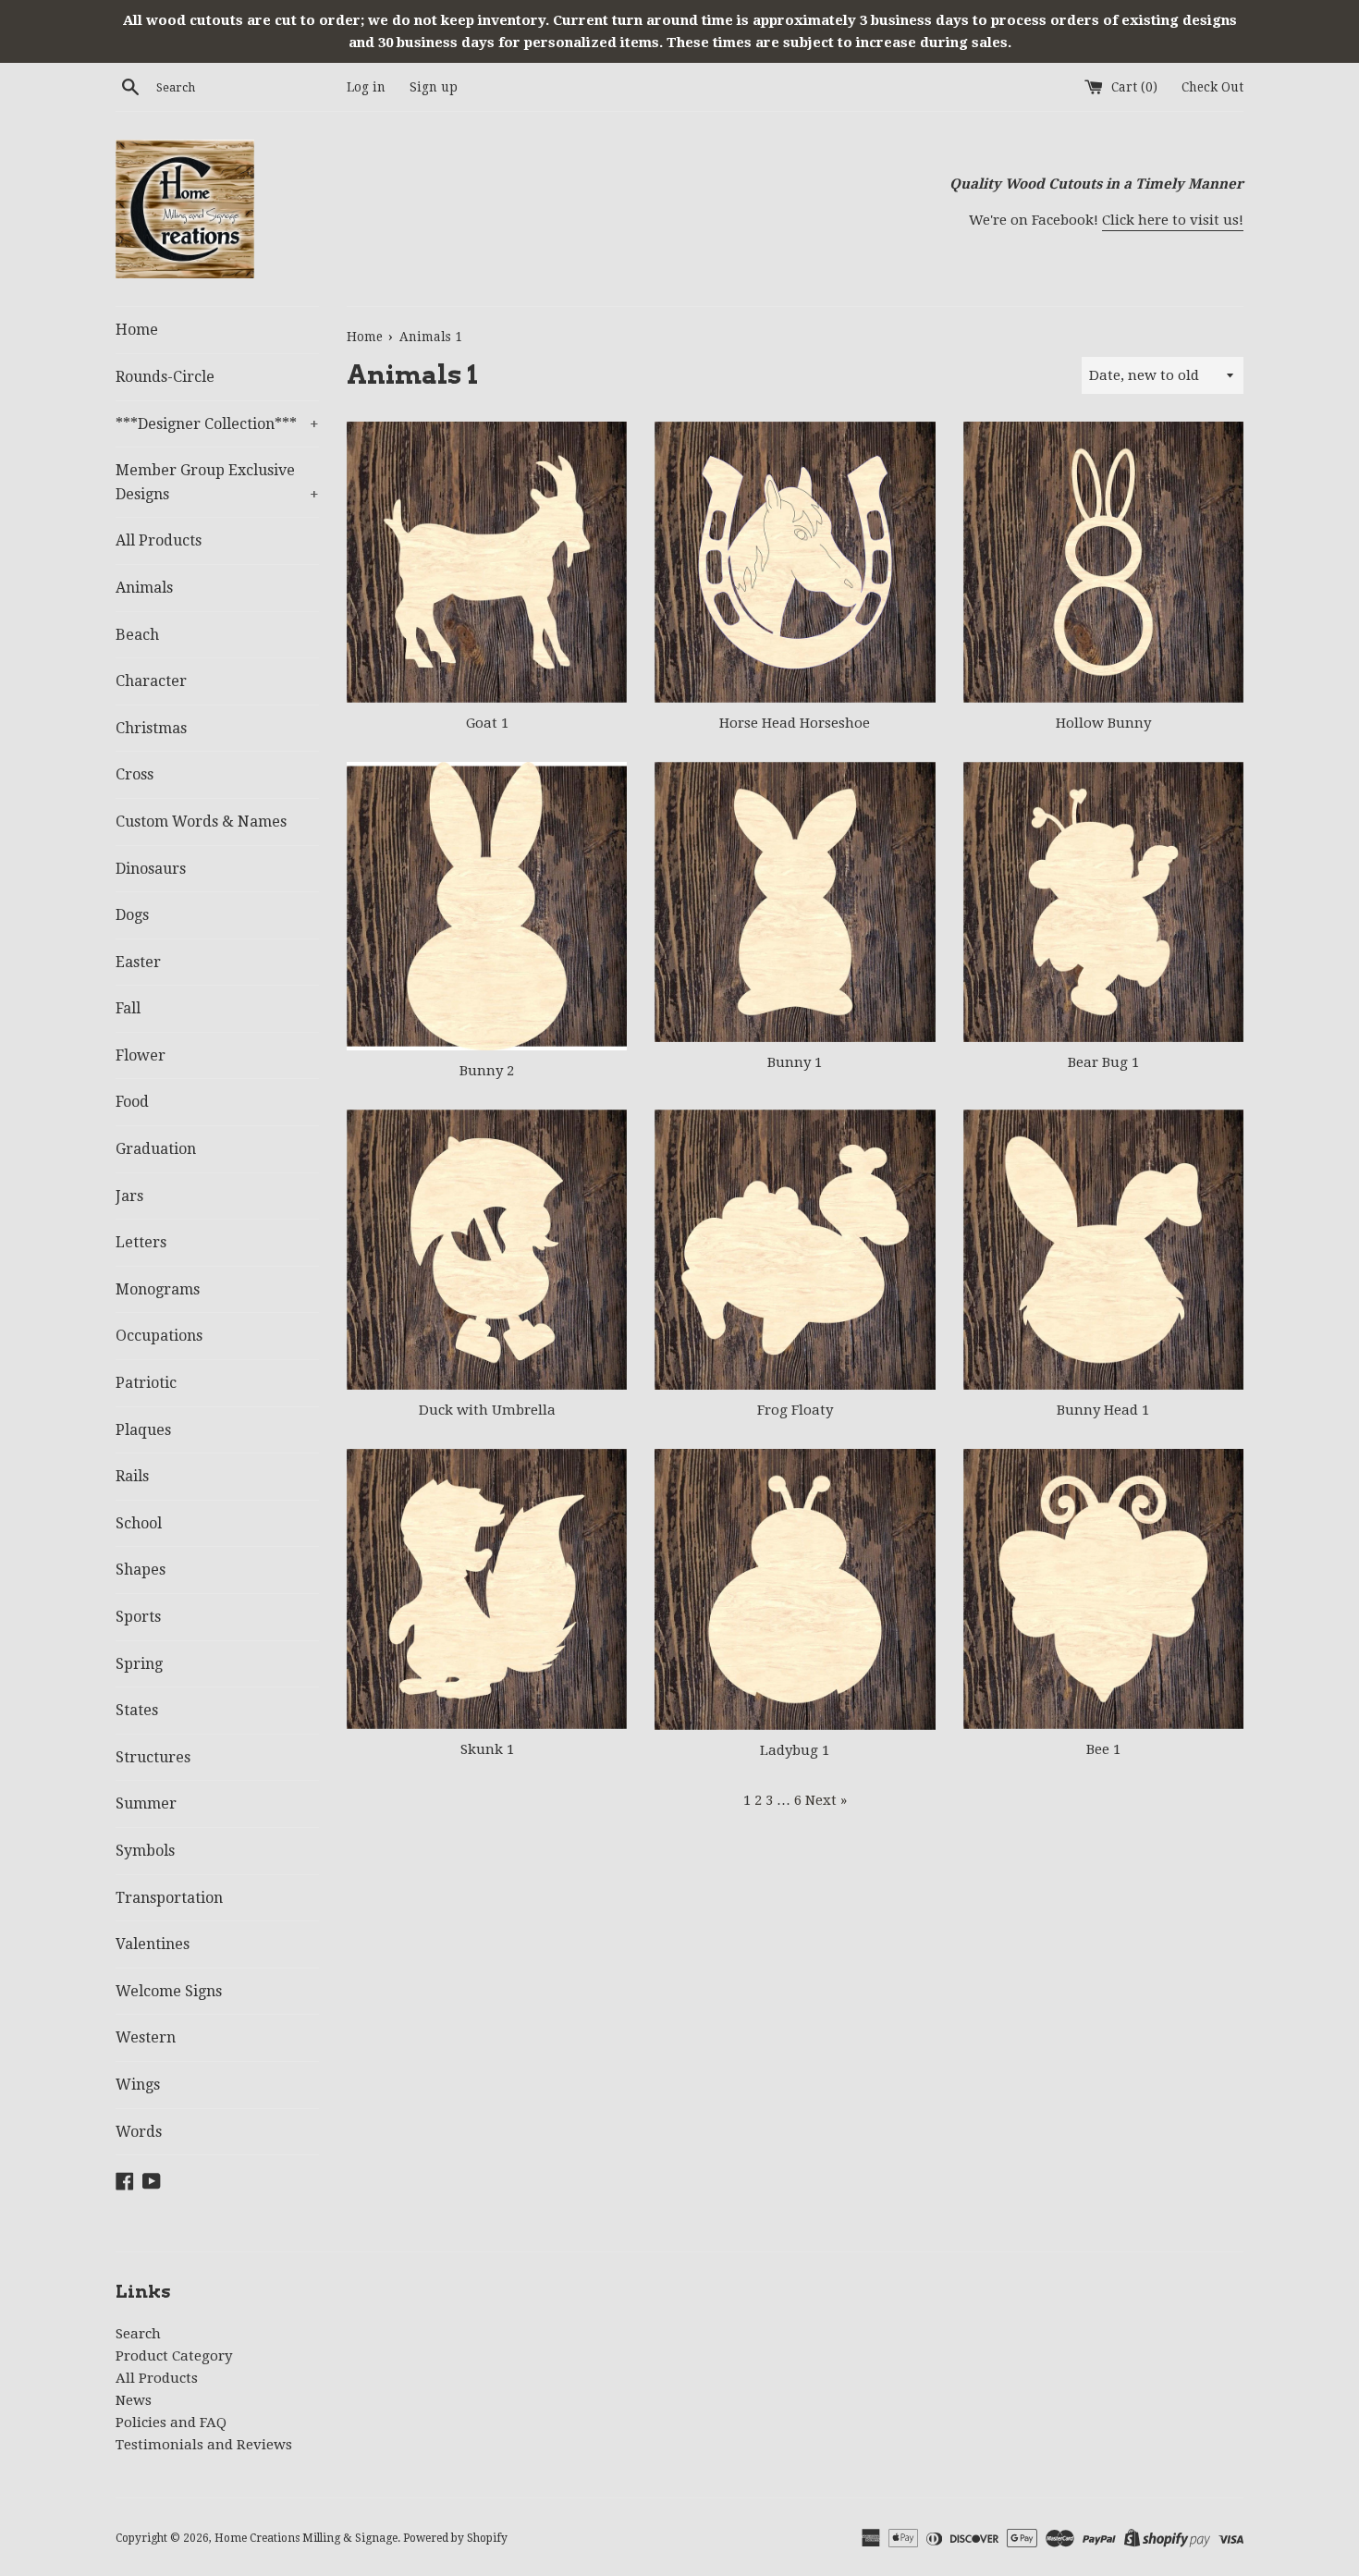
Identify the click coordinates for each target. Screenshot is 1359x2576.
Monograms (158, 1289)
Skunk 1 (487, 1749)
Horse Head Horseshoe (795, 723)
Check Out (1212, 87)
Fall (128, 1008)
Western (146, 2037)
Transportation (169, 1898)
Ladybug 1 (795, 1750)
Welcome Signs (169, 1991)
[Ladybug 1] (795, 1589)
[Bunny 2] (487, 906)
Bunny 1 (795, 1062)
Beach (137, 635)
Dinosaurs (151, 869)
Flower (141, 1055)
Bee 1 (1103, 1749)
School (139, 1523)
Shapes (141, 1570)
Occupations (159, 1336)
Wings (138, 2085)
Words (139, 2132)
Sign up (434, 87)
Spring (139, 1664)
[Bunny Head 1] (1103, 1250)
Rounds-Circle (165, 377)
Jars (129, 1196)
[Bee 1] (1103, 1589)
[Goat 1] (487, 562)
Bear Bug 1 (1103, 1062)
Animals (144, 588)
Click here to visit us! (1173, 220)
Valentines (153, 1944)
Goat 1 (487, 723)
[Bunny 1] (795, 902)
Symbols (145, 1851)
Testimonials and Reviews (204, 2445)
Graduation (156, 1149)
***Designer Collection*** (217, 424)
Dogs (132, 915)
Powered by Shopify (455, 2538)
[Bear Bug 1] (1103, 902)
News (134, 2400)
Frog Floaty (795, 1410)
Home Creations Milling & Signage (306, 2538)
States (137, 1710)
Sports (138, 1617)
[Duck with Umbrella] (487, 1250)
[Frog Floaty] (795, 1250)
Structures (153, 1757)
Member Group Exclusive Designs (217, 482)
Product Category (174, 2356)
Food (132, 1102)
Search (138, 2334)
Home (137, 330)
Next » (826, 1800)
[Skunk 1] (487, 1589)
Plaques (143, 1430)
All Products (159, 540)
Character (151, 681)
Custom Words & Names (201, 822)
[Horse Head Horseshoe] (795, 562)
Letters (141, 1242)
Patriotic (146, 1383)
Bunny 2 (487, 1071)
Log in (366, 87)
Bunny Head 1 (1103, 1410)
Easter (138, 962)
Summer (146, 1803)
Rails (132, 1476)
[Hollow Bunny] (1103, 562)
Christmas (151, 728)
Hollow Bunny (1103, 723)
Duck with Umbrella (487, 1410)
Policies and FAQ (171, 2423)
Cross (135, 774)
